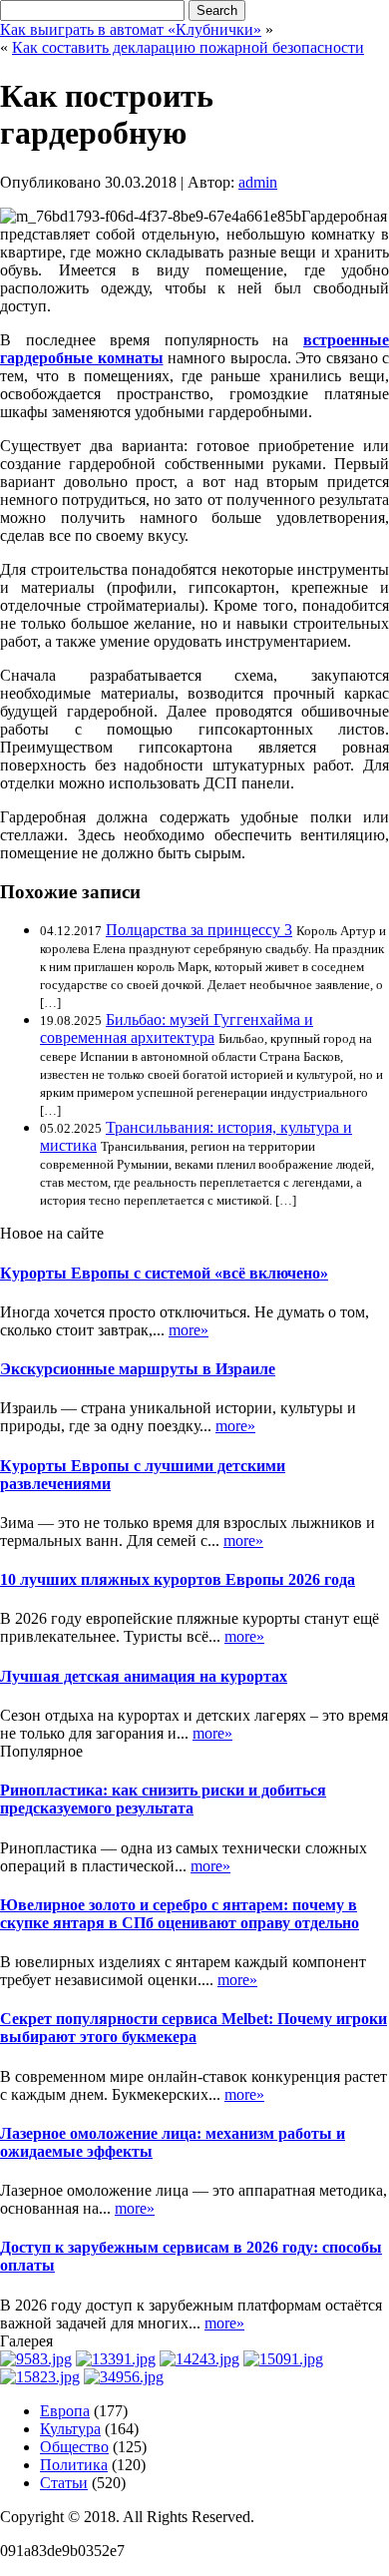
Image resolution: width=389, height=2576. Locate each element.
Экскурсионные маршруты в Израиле (138, 1369)
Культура (70, 2429)
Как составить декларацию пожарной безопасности (188, 47)
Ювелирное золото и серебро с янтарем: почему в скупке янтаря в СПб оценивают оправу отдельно (180, 1914)
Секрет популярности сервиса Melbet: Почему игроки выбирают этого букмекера (194, 2028)
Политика (74, 2465)
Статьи (64, 2483)
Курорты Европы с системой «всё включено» (164, 1273)
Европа (65, 2411)
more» (189, 1330)
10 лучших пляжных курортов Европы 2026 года (178, 1579)
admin (258, 182)
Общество (74, 2447)
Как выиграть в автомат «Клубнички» (131, 29)
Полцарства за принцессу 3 (199, 930)
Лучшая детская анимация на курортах (144, 1676)
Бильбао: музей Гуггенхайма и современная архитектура (177, 1029)
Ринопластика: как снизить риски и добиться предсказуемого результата (163, 1799)
